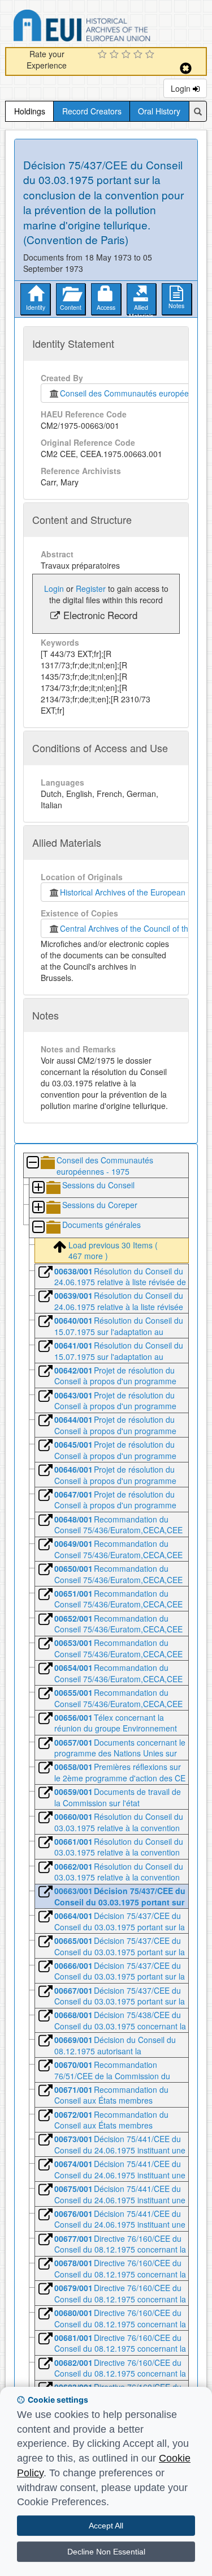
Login (182, 88)
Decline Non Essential (106, 2552)
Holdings (30, 111)
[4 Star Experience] (139, 55)
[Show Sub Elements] (38, 1188)
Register (91, 588)
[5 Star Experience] (151, 55)
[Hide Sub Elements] (32, 1163)
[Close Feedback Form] (186, 68)
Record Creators (92, 111)
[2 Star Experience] (116, 55)
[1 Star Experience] (104, 55)
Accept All (106, 2526)
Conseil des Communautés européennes (131, 393)
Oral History (159, 111)
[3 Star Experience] (127, 55)
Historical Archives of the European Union (132, 892)
